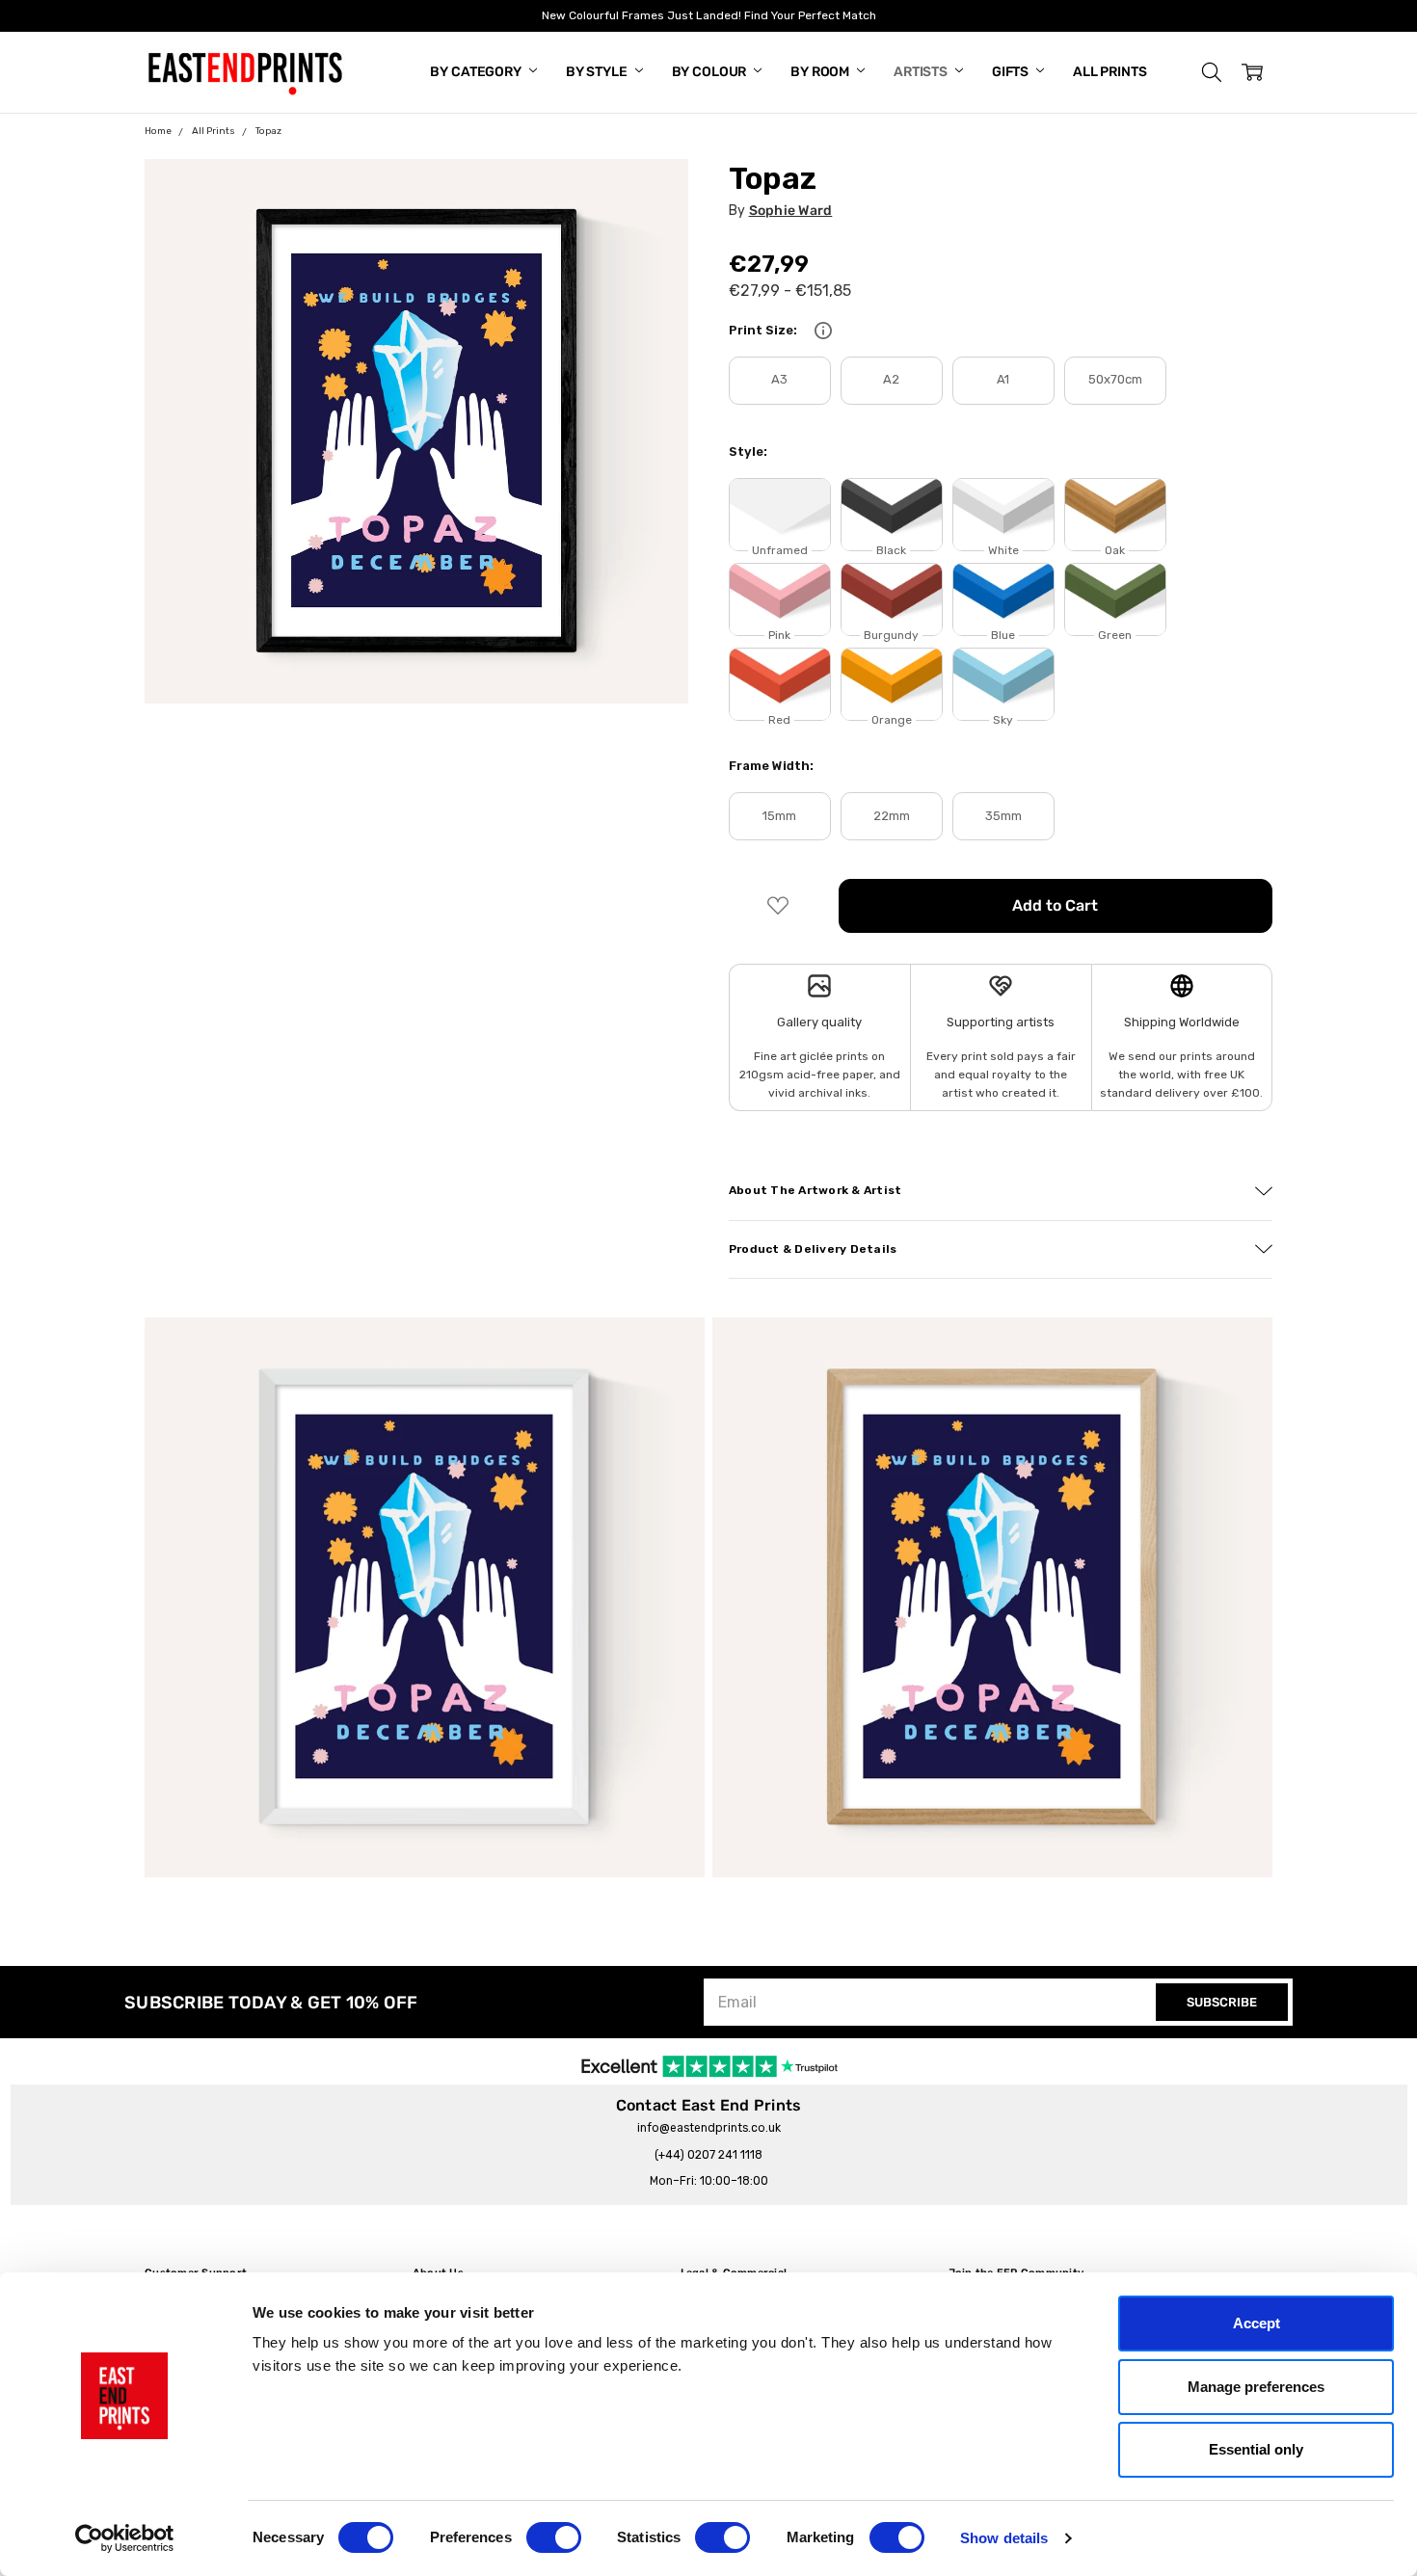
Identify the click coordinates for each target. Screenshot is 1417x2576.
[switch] (554, 2537)
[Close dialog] (1060, 1116)
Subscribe (521, 1419)
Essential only (1256, 2449)
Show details (1004, 2538)
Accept (1257, 2323)
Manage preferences (1256, 2387)
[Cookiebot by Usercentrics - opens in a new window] (125, 2538)
